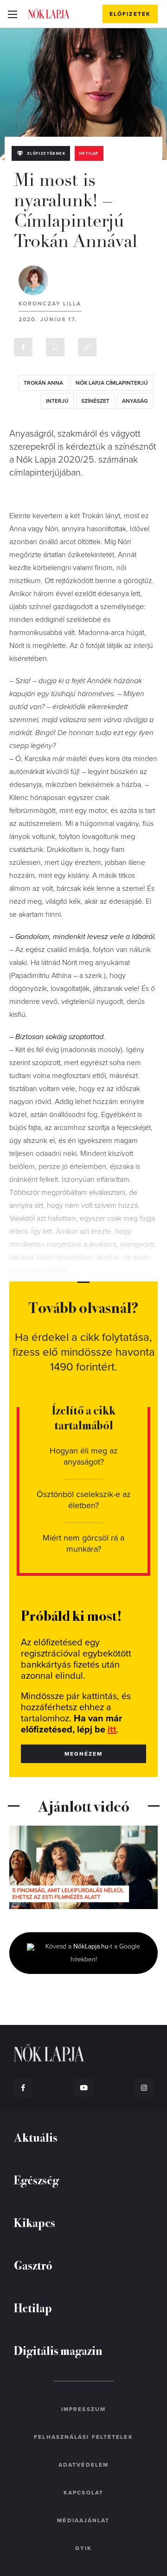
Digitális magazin (58, 2350)
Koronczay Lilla (50, 304)
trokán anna (43, 383)
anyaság (135, 401)
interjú (57, 401)
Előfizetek (130, 14)
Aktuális (36, 2137)
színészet (95, 401)
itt (112, 1730)
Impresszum (83, 2409)
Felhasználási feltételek (83, 2437)
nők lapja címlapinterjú (112, 383)
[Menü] (12, 14)
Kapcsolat (83, 2493)
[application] (83, 1867)
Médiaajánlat (83, 2520)
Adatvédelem (83, 2465)
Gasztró (33, 2265)
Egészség (36, 2179)
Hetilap (89, 154)
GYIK (83, 2548)
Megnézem (84, 1754)
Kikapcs (35, 2222)
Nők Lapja (49, 13)
